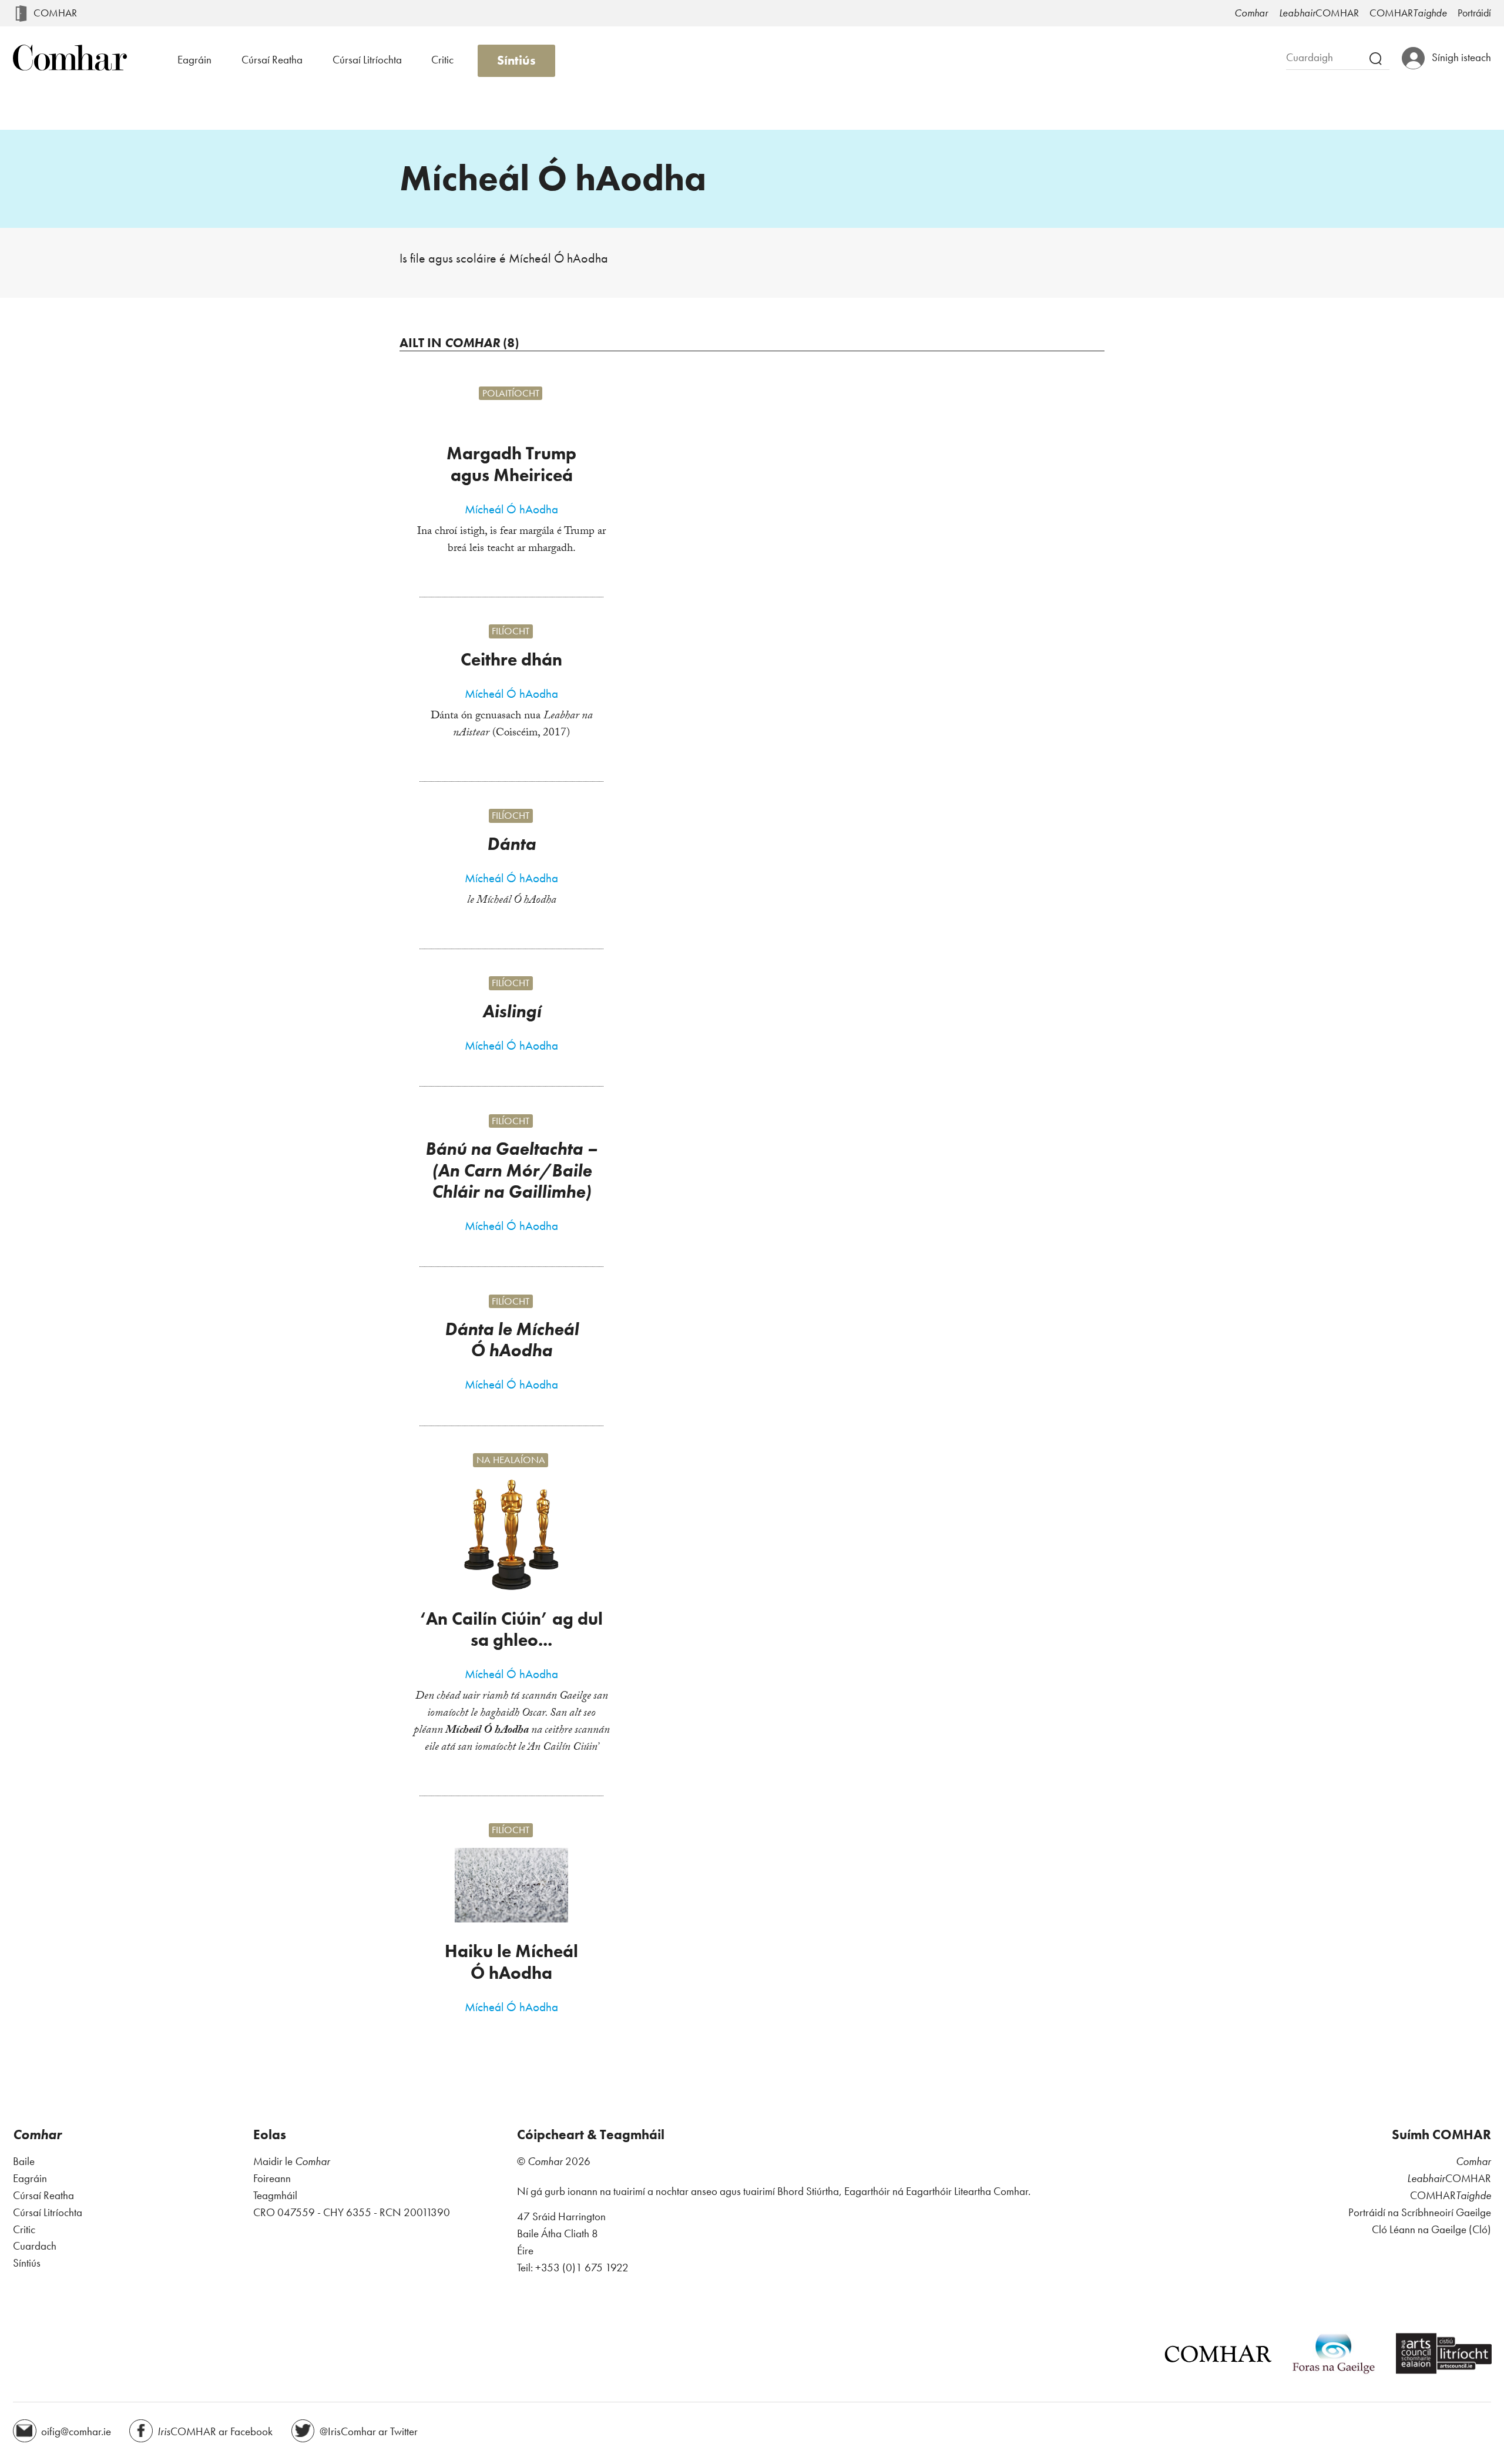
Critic (442, 60)
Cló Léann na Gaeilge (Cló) (1431, 2229)
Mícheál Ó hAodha (511, 509)
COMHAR (55, 13)
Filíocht (511, 631)
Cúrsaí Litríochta (367, 60)
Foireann (272, 2178)
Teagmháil (275, 2195)
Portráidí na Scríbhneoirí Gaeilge (1420, 2212)
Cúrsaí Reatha (272, 60)
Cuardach (35, 2246)
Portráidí (1474, 13)
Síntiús (516, 60)
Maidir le (292, 2161)
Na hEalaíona (511, 1460)
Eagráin (194, 60)
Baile (24, 2161)
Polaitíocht (511, 393)
